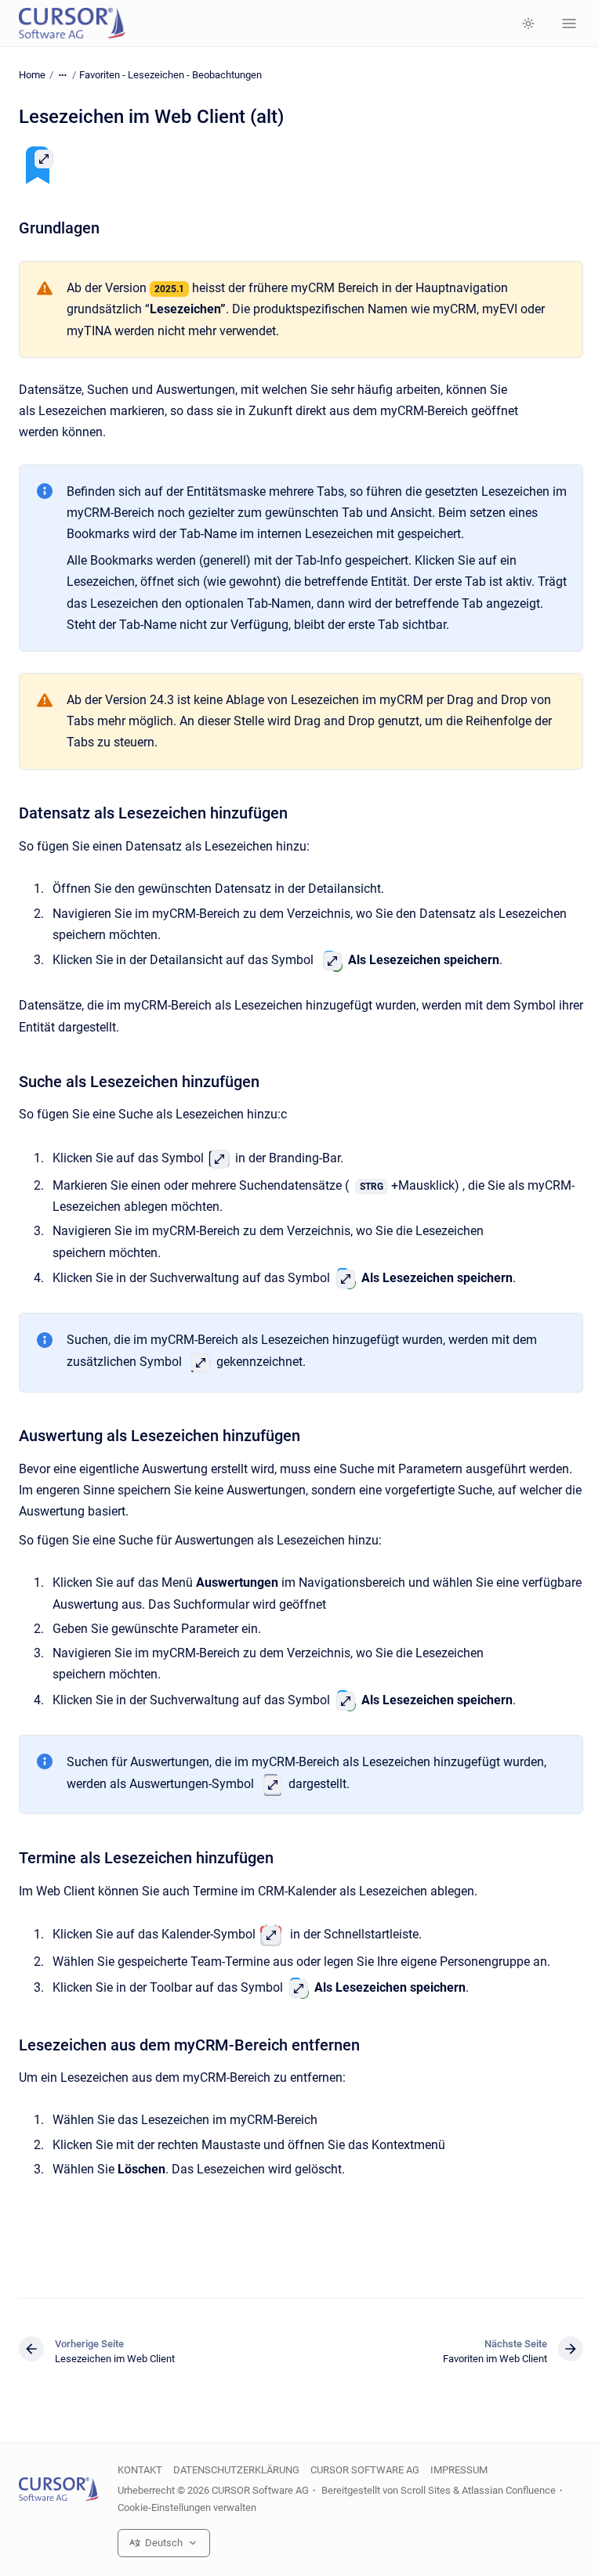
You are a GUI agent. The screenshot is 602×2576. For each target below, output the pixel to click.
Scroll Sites (426, 2490)
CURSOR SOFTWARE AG (365, 2470)
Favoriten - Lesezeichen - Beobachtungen (170, 75)
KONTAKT (140, 2470)
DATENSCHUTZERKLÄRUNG (236, 2470)
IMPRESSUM (459, 2470)
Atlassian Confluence (509, 2490)
